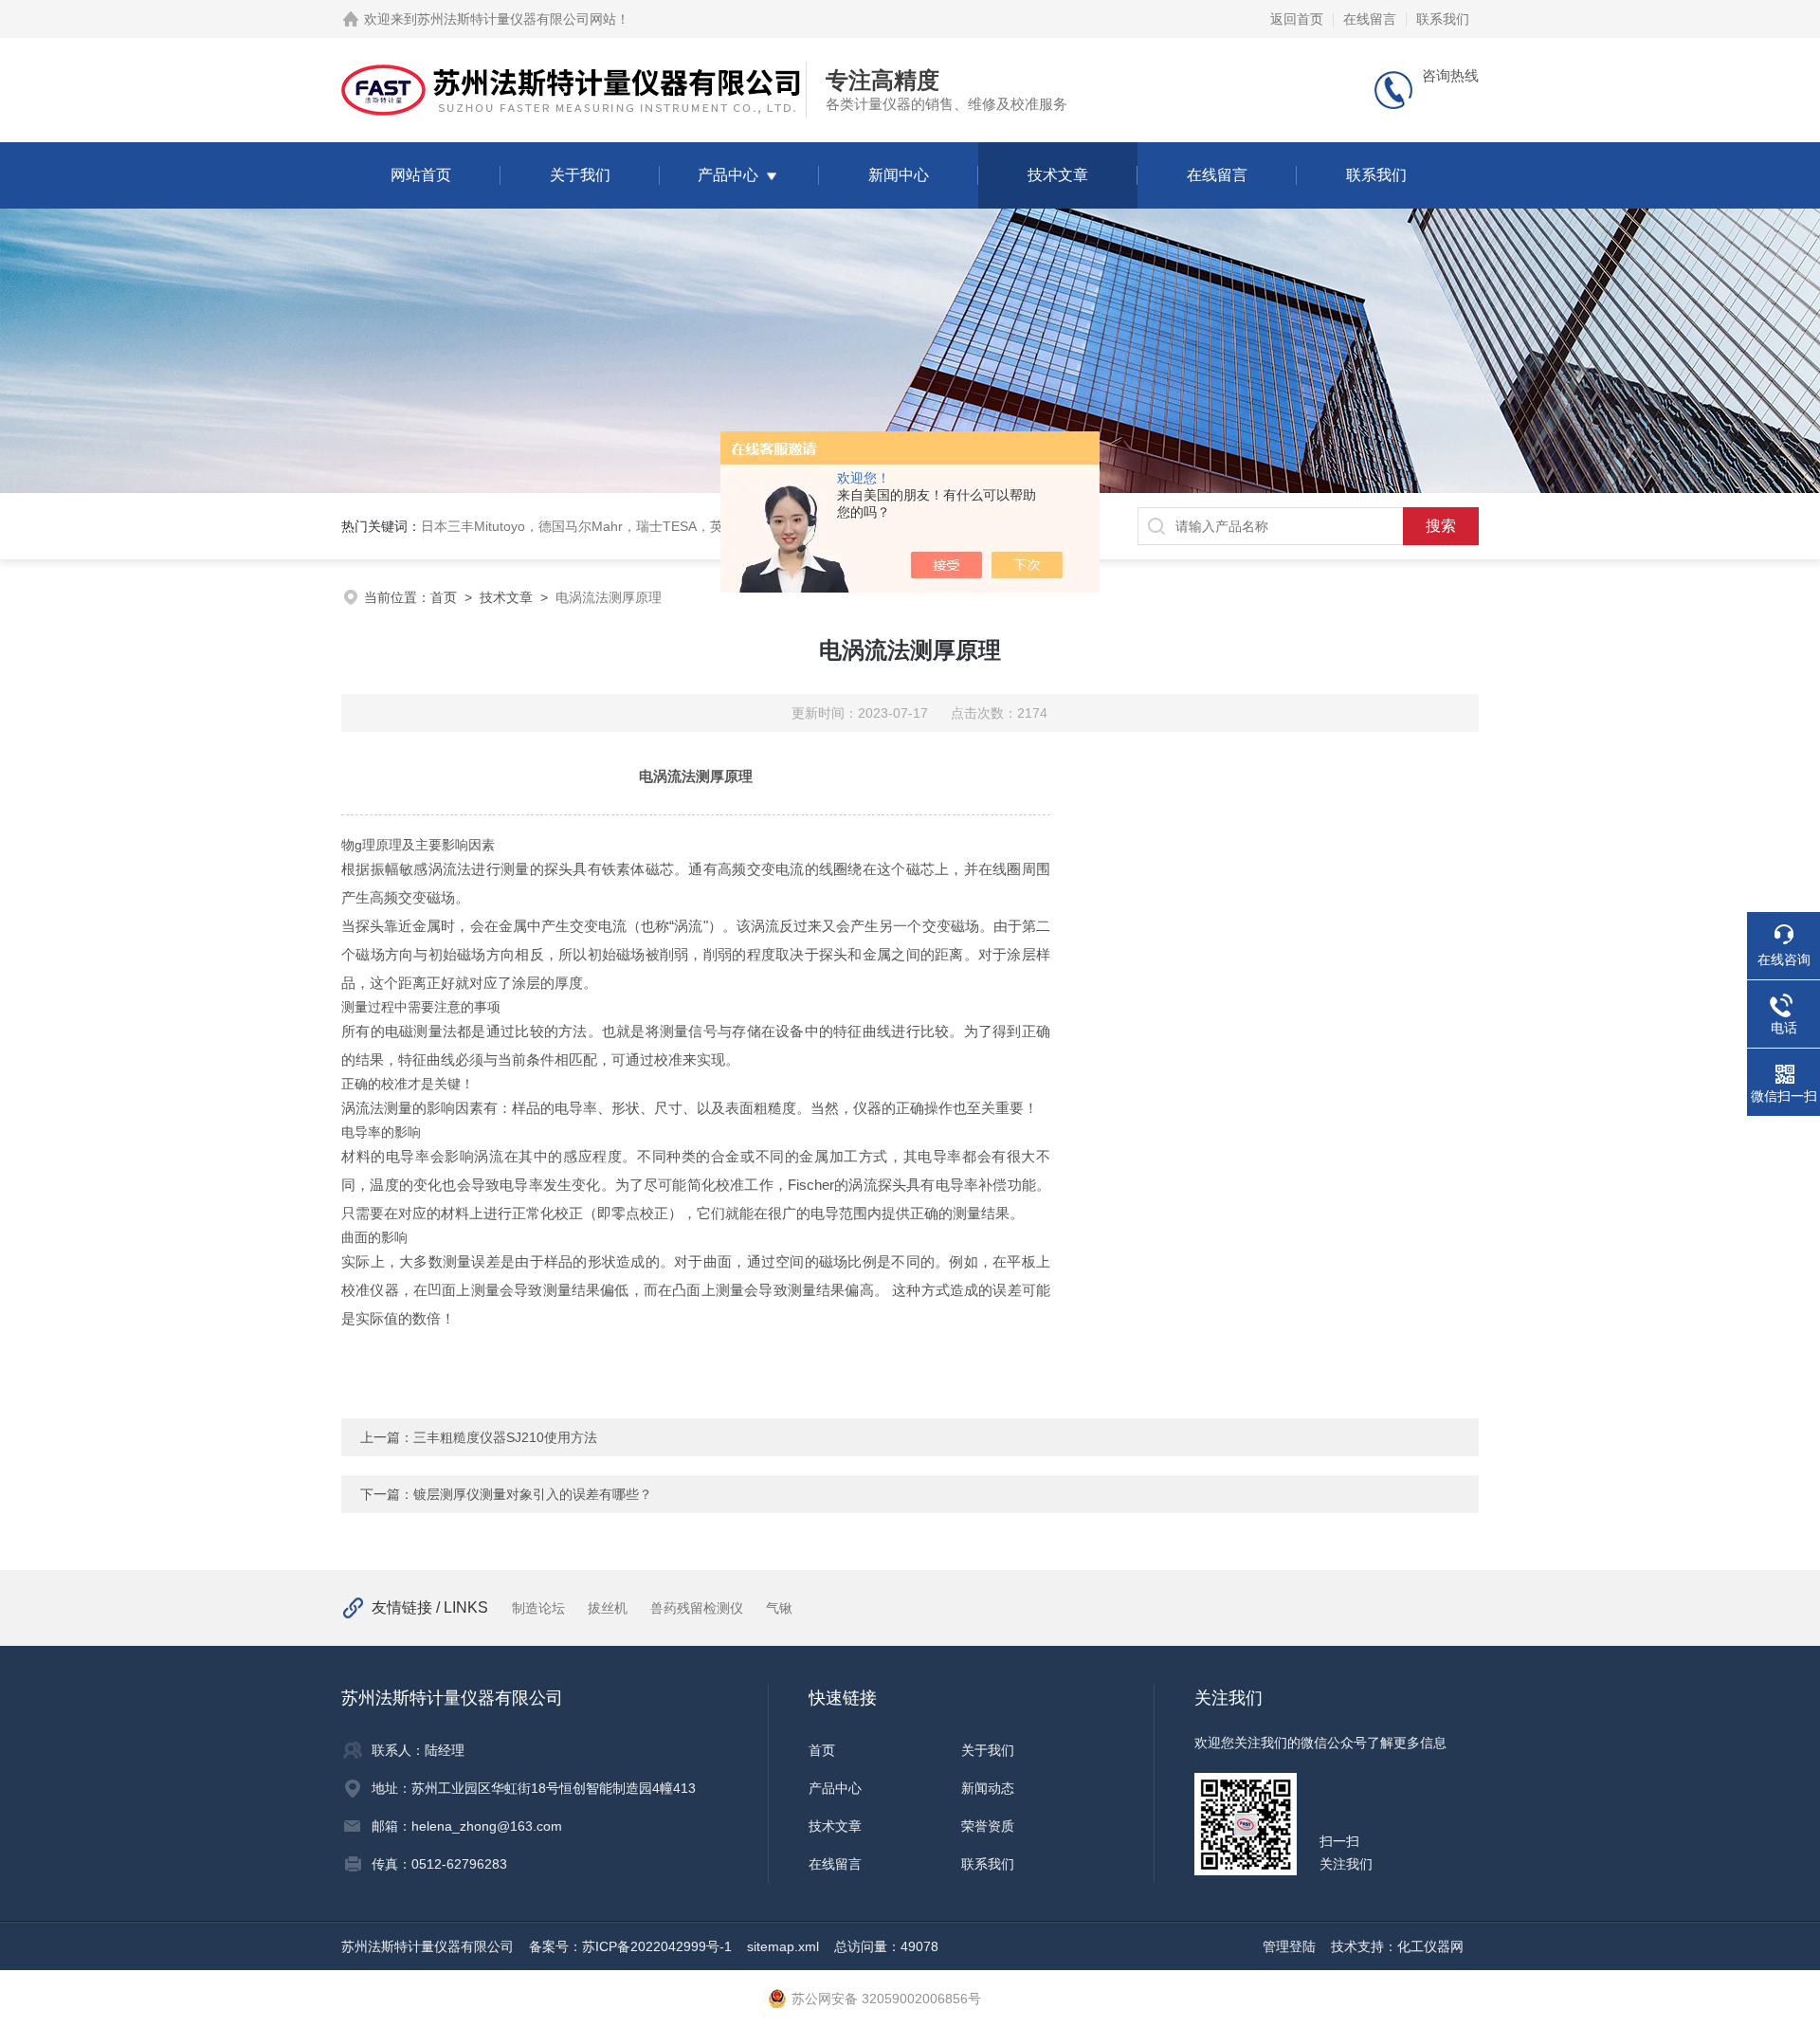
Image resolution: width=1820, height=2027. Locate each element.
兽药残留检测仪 (697, 1608)
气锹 (779, 1608)
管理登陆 (1289, 1946)
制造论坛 (538, 1608)
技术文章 (1058, 175)
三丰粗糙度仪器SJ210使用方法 (505, 1437)
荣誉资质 (988, 1826)
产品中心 (728, 175)
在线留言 (1370, 19)
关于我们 (580, 175)
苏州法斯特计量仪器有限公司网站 (517, 19)
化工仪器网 (1430, 1946)
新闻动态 (988, 1788)
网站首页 (421, 175)
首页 (444, 597)
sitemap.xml (783, 1946)
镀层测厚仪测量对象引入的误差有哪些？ (533, 1494)
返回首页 (1297, 19)
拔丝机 (608, 1608)
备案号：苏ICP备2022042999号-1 (630, 1946)
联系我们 (1443, 19)
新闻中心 (899, 175)
